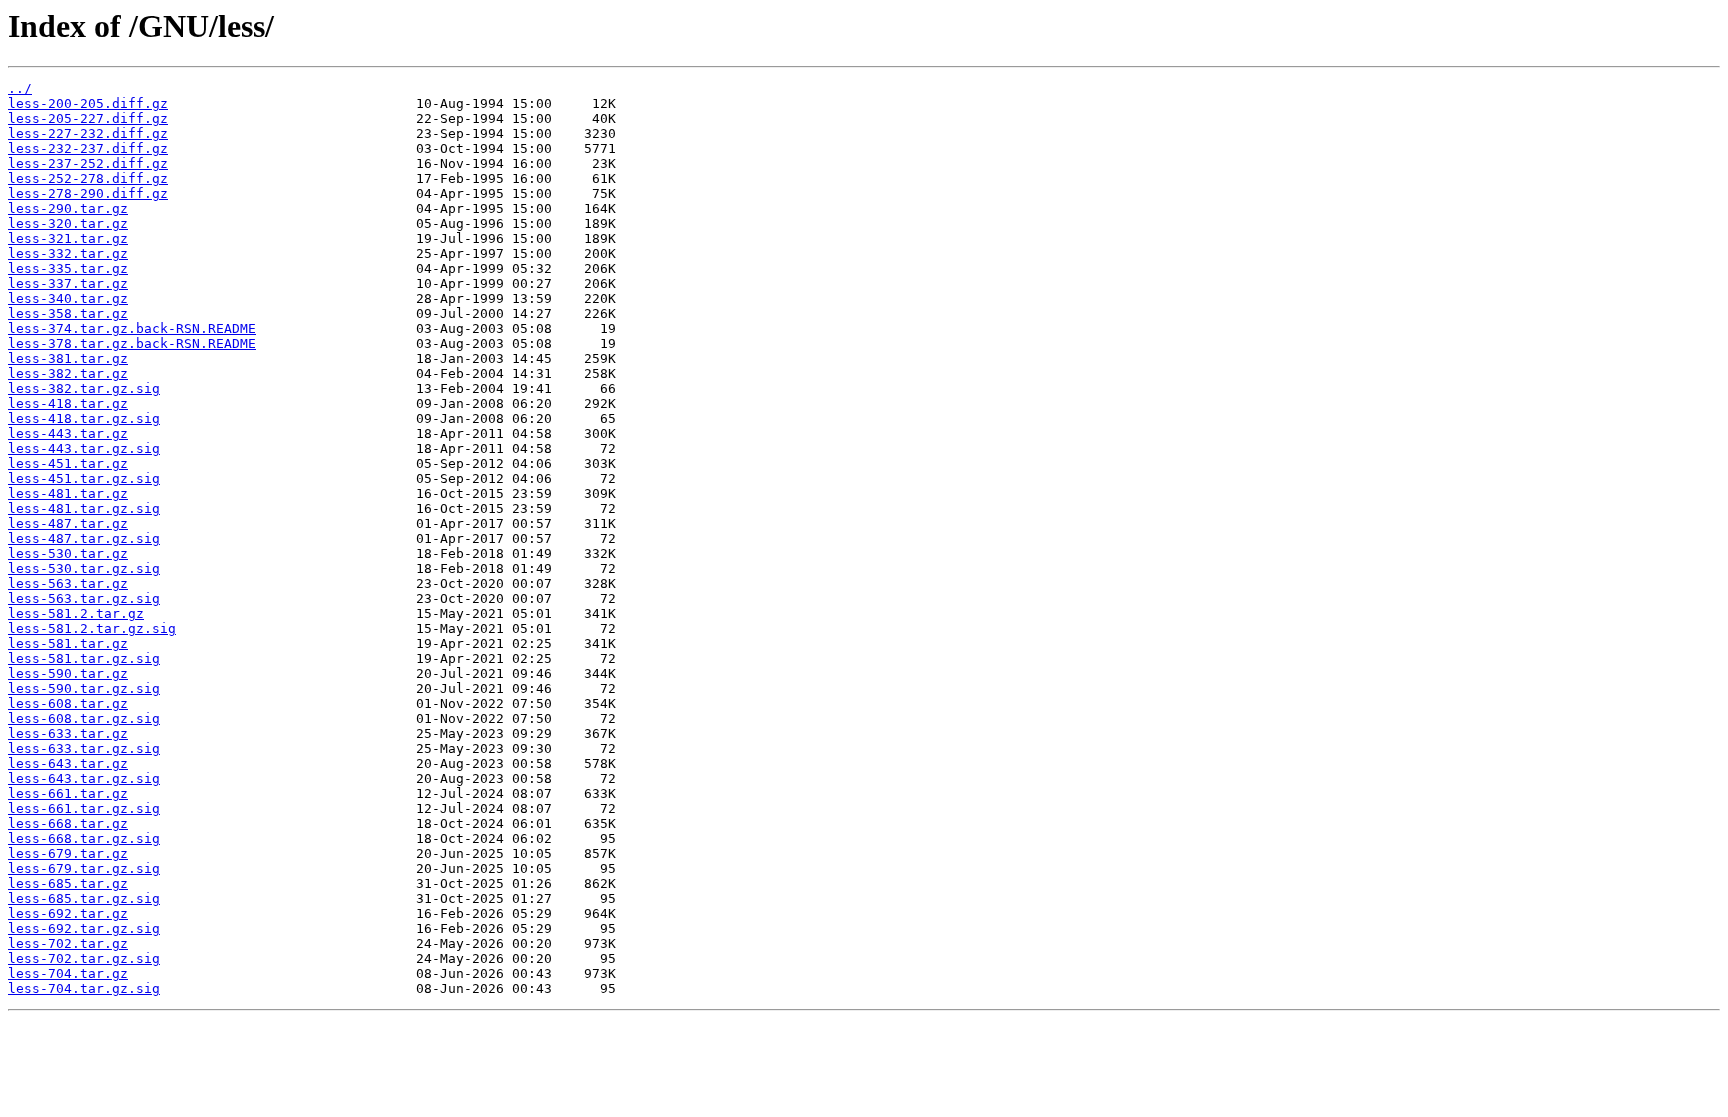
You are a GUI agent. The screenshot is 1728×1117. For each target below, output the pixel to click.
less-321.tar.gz (68, 238)
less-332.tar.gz (68, 253)
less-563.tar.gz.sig (84, 598)
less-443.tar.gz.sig (84, 448)
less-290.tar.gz (68, 208)
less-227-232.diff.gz (88, 133)
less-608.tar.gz (68, 703)
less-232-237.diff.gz (88, 148)
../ (20, 88)
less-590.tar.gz (68, 673)
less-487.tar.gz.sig (84, 538)
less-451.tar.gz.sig (84, 478)
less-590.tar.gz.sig (84, 688)
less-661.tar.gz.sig (84, 808)
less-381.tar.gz (68, 358)
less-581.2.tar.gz (76, 613)
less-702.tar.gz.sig (84, 958)
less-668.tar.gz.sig (84, 838)
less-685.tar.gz (68, 883)
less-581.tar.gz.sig (84, 658)
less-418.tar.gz (68, 403)
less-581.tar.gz (68, 643)
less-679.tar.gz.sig (84, 868)
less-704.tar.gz (68, 973)
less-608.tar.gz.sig (84, 718)
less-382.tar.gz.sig (84, 388)
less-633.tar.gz (68, 733)
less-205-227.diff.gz (88, 118)
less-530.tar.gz (68, 553)
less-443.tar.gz (68, 433)
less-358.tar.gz (68, 313)
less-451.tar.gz (68, 463)
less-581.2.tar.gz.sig (92, 628)
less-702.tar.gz (68, 943)
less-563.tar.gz (68, 583)
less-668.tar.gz (68, 823)
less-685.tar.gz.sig (84, 898)
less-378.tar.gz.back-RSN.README (132, 343)
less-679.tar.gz (68, 853)
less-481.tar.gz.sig (84, 508)
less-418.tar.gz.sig (84, 418)
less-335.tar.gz (68, 268)
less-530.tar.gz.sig (84, 568)
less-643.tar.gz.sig (84, 778)
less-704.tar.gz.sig (84, 988)
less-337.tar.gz (68, 283)
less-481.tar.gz (68, 493)
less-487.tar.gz (68, 523)
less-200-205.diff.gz (88, 103)
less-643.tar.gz (68, 763)
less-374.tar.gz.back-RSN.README (132, 328)
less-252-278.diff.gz (88, 178)
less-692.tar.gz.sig (84, 928)
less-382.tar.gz (68, 373)
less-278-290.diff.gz (88, 193)
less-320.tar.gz (68, 223)
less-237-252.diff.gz (88, 163)
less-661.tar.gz (68, 793)
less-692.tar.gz (68, 913)
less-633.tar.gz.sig (84, 748)
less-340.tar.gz (68, 298)
